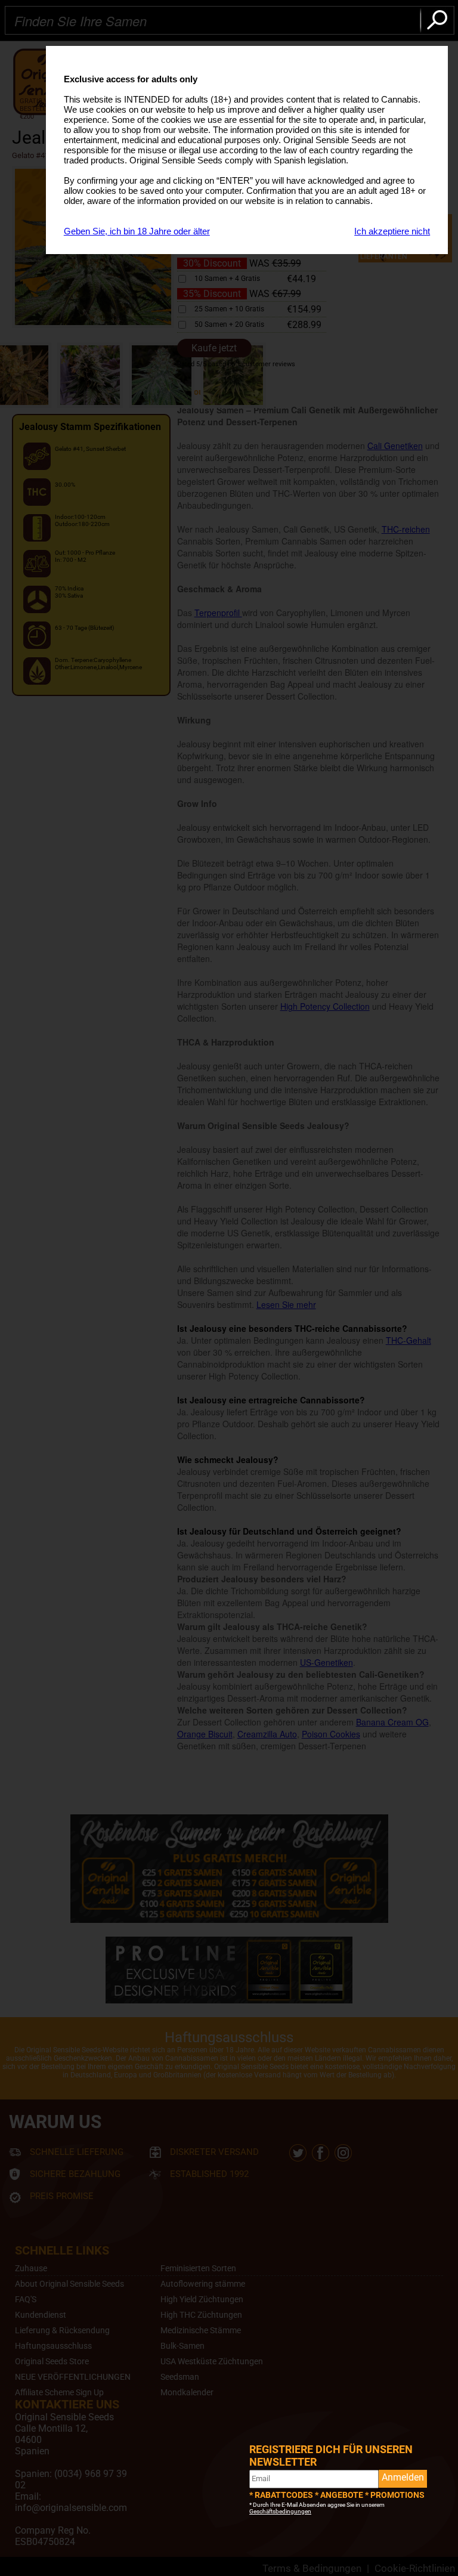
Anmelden (403, 2477)
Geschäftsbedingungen (280, 2511)
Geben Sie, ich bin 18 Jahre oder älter (137, 231)
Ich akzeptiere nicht (392, 231)
